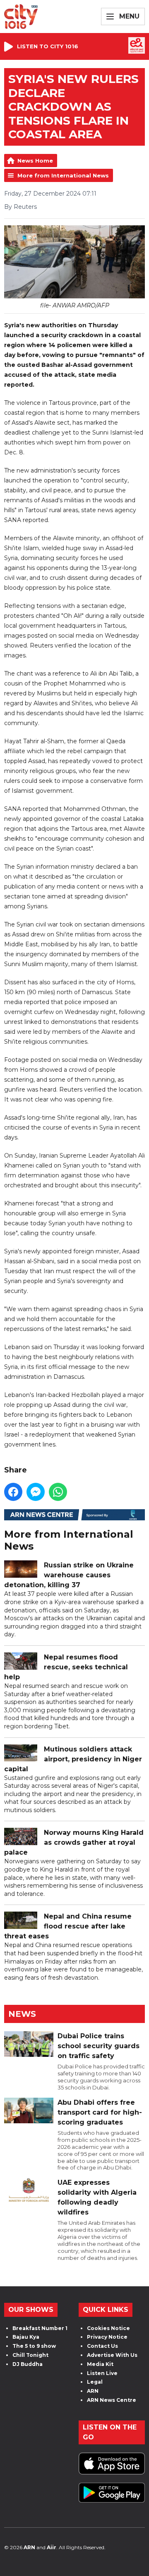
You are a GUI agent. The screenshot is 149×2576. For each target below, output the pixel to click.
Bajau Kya (26, 2337)
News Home (35, 161)
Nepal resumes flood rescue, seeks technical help (66, 1667)
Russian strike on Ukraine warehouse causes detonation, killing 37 (69, 1575)
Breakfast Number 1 (40, 2328)
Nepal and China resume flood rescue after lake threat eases (68, 1926)
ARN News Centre (112, 2400)
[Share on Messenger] (36, 1492)
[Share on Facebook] (13, 1492)
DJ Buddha (28, 2364)
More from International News (63, 175)
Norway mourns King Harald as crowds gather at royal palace (74, 1842)
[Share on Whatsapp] (58, 1492)
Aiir (52, 2547)
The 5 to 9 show (34, 2346)
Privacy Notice (107, 2337)
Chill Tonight (30, 2355)
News (22, 2014)
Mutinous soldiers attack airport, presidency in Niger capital (73, 1759)
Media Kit (100, 2364)
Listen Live (102, 2373)
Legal (95, 2382)
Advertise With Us (112, 2355)
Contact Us (102, 2346)
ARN (93, 2391)
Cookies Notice (108, 2328)
